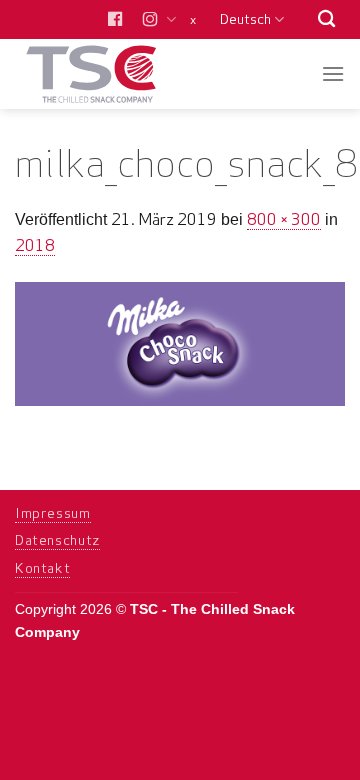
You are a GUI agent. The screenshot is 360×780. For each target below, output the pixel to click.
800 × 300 (284, 219)
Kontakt (42, 568)
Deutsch (245, 19)
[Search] (326, 19)
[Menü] (333, 73)
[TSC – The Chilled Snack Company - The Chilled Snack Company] (112, 74)
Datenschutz (57, 540)
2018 (35, 245)
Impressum (53, 513)
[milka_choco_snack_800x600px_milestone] (180, 342)
